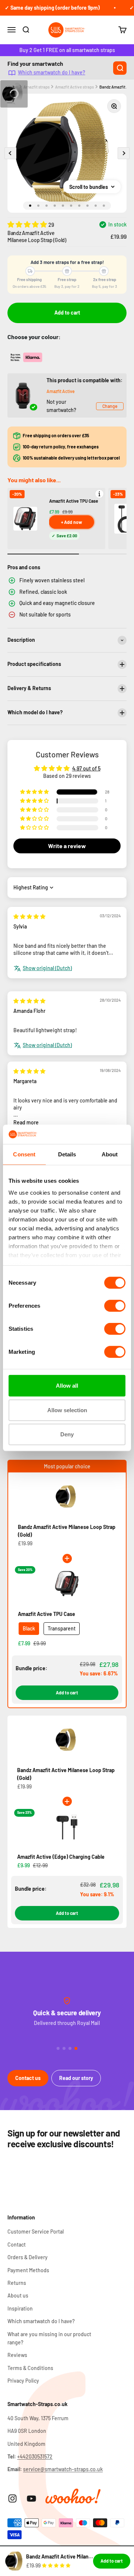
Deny (67, 1434)
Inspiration (20, 2308)
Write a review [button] (67, 846)
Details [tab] (67, 1154)
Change (110, 406)
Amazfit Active (60, 391)
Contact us (28, 2078)
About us (18, 2295)
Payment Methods (28, 2270)
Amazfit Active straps (74, 87)
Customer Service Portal (36, 2232)
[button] (28, 224)
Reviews (17, 2355)
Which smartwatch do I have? (52, 72)
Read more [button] (26, 1122)
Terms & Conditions (30, 2368)
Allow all (67, 1386)
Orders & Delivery (28, 2257)
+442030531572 (35, 2456)
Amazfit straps (36, 87)
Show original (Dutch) (47, 968)
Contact (17, 2245)
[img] (29, 916)
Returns (17, 2283)
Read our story (76, 2078)
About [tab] (110, 1154)
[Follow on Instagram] (12, 2498)
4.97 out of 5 (86, 768)
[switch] (115, 1306)
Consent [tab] (24, 1154)
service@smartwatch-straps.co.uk (63, 2469)
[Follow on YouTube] (31, 2498)
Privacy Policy (23, 2381)
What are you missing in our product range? (49, 2338)
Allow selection (67, 1410)
